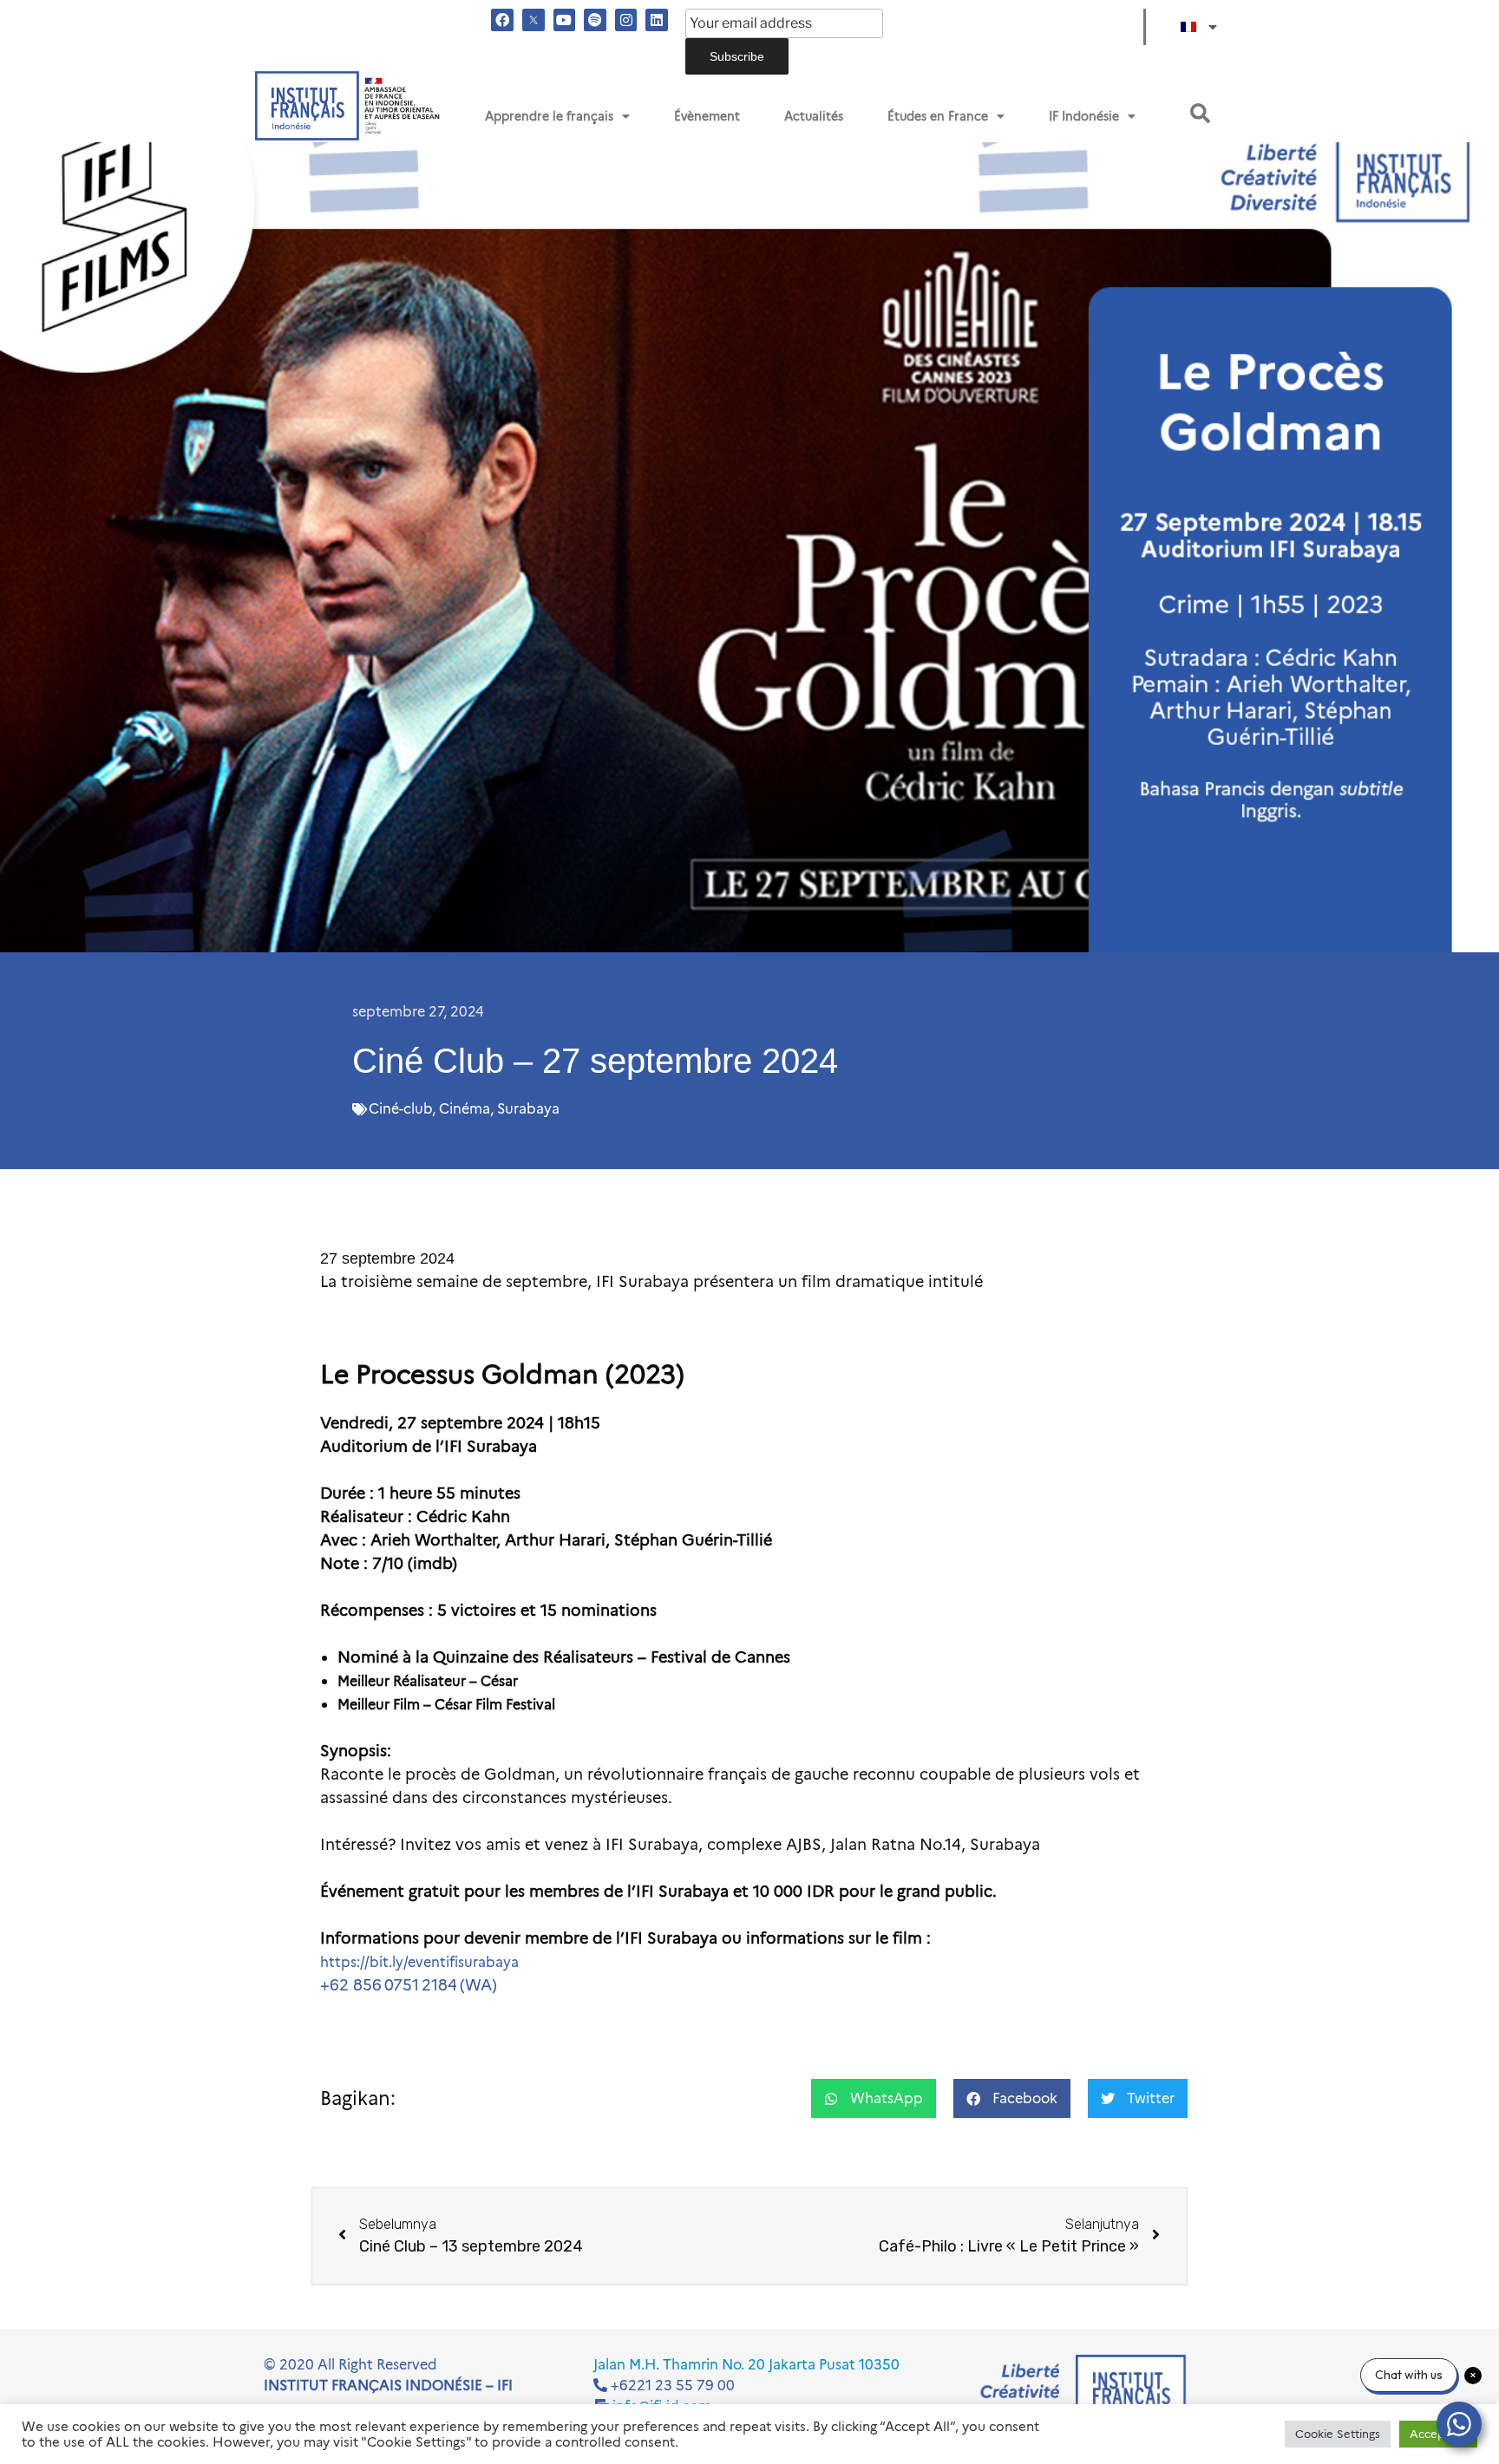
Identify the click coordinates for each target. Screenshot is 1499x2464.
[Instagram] (626, 20)
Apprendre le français (549, 116)
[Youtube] (565, 20)
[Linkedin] (657, 20)
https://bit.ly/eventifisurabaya (419, 1962)
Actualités (814, 116)
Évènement (707, 116)
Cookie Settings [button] (1338, 2434)
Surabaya (528, 1109)
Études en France (938, 116)
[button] (1200, 113)
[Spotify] (595, 20)
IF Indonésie (1084, 116)
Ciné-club (400, 1109)
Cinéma (465, 1109)
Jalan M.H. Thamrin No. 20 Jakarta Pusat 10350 (746, 2365)
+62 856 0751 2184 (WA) (409, 1985)
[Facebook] (502, 20)
